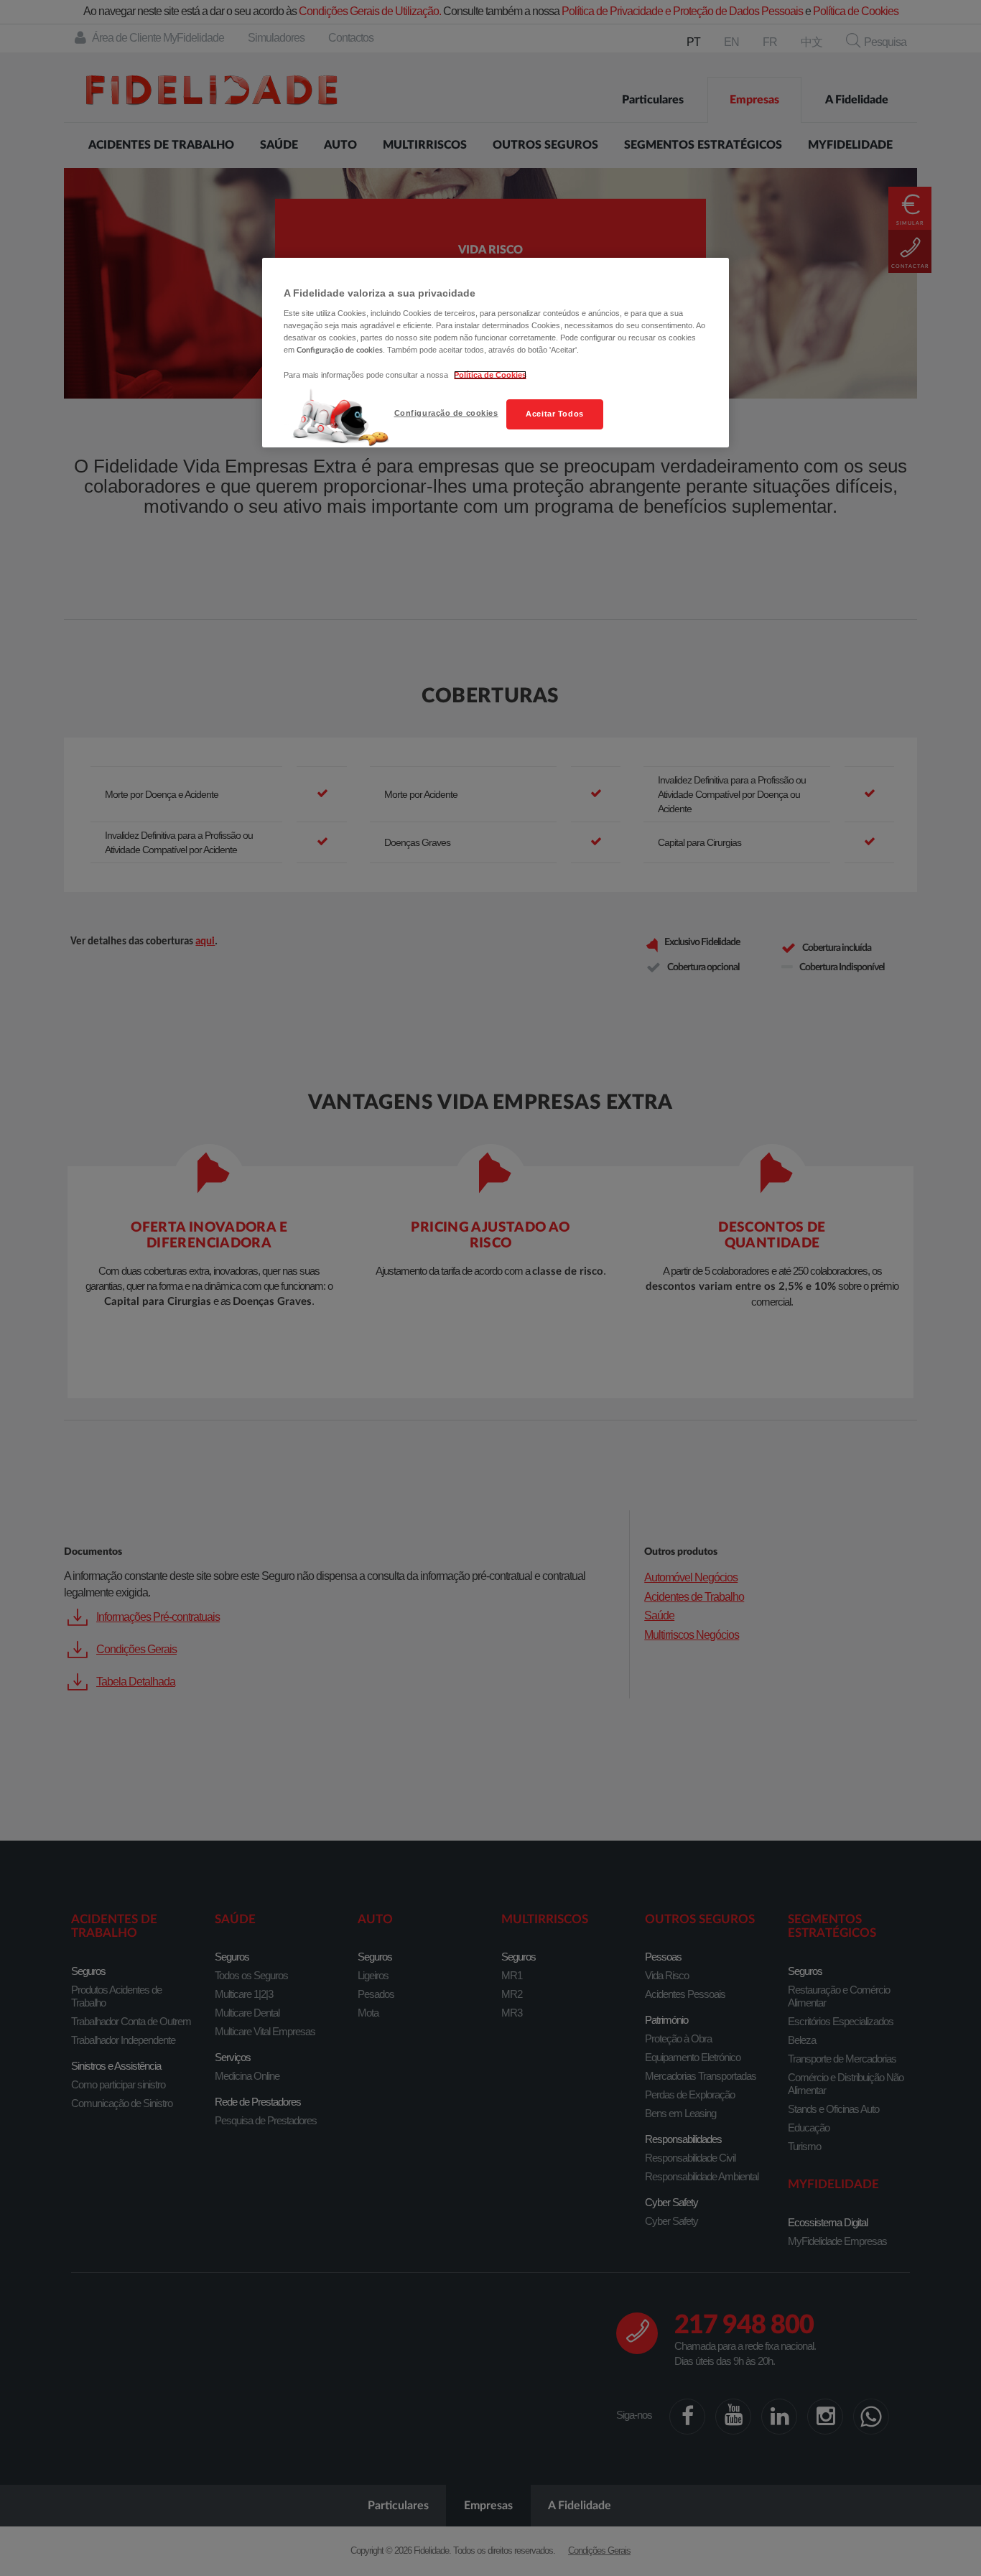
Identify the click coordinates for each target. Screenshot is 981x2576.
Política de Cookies (490, 375)
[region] (496, 353)
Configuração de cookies (446, 413)
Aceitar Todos (554, 414)
